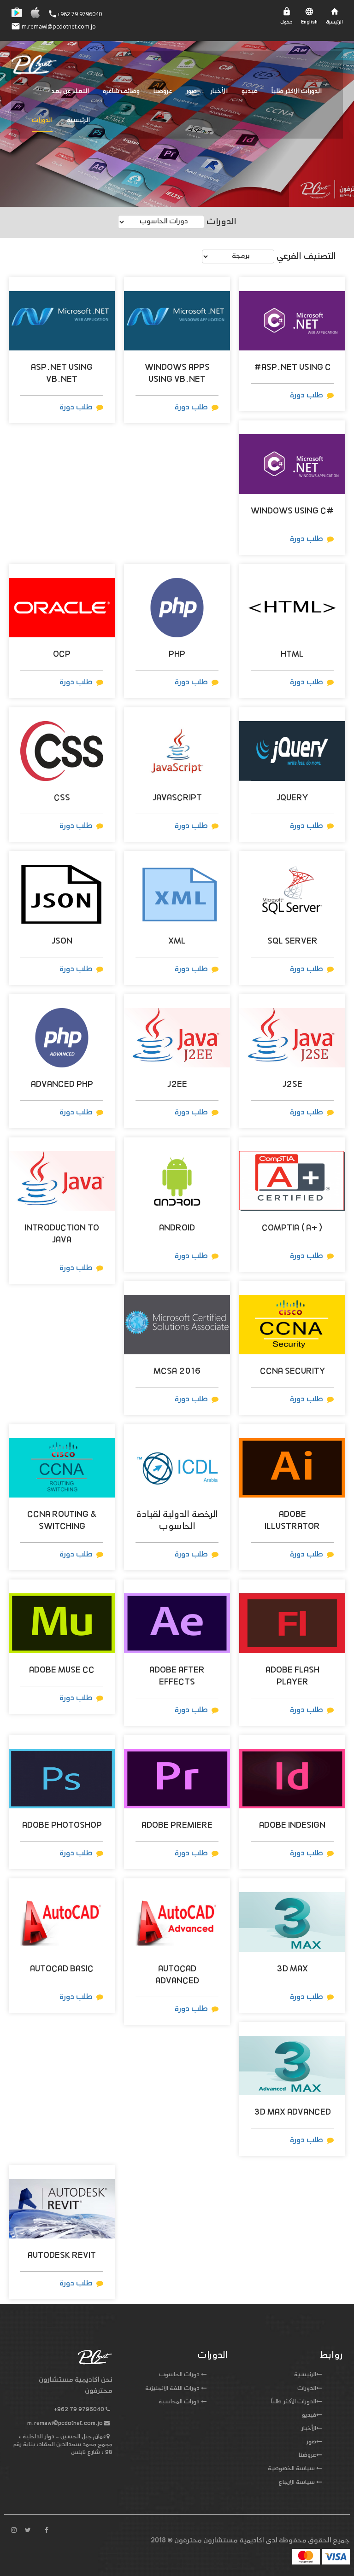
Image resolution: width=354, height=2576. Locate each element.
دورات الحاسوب (179, 2375)
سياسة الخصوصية (291, 2469)
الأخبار (219, 91)
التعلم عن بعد (70, 91)
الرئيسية (78, 120)
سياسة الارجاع (297, 2483)
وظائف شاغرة (121, 91)
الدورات (42, 120)
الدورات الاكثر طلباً (297, 91)
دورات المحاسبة (179, 2402)
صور (192, 91)
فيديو (250, 91)
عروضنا (163, 91)
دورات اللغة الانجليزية (172, 2389)
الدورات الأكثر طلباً (294, 2402)
